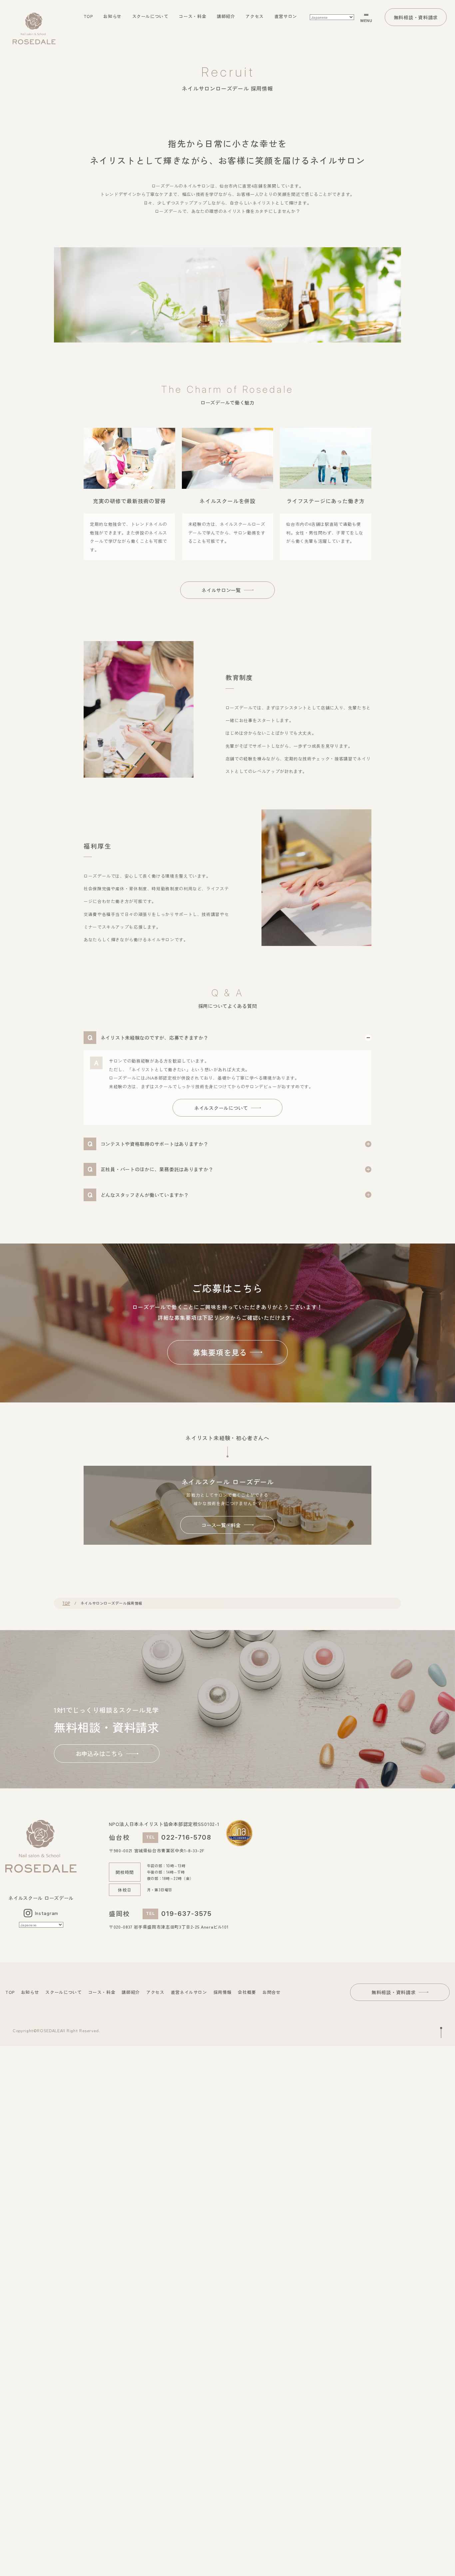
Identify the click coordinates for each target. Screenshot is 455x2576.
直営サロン (286, 16)
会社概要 (247, 1992)
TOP (88, 16)
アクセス (255, 16)
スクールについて (150, 16)
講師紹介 (226, 16)
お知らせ (112, 16)
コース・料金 (193, 16)
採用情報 (223, 1992)
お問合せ (272, 1992)
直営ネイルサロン (189, 1992)
